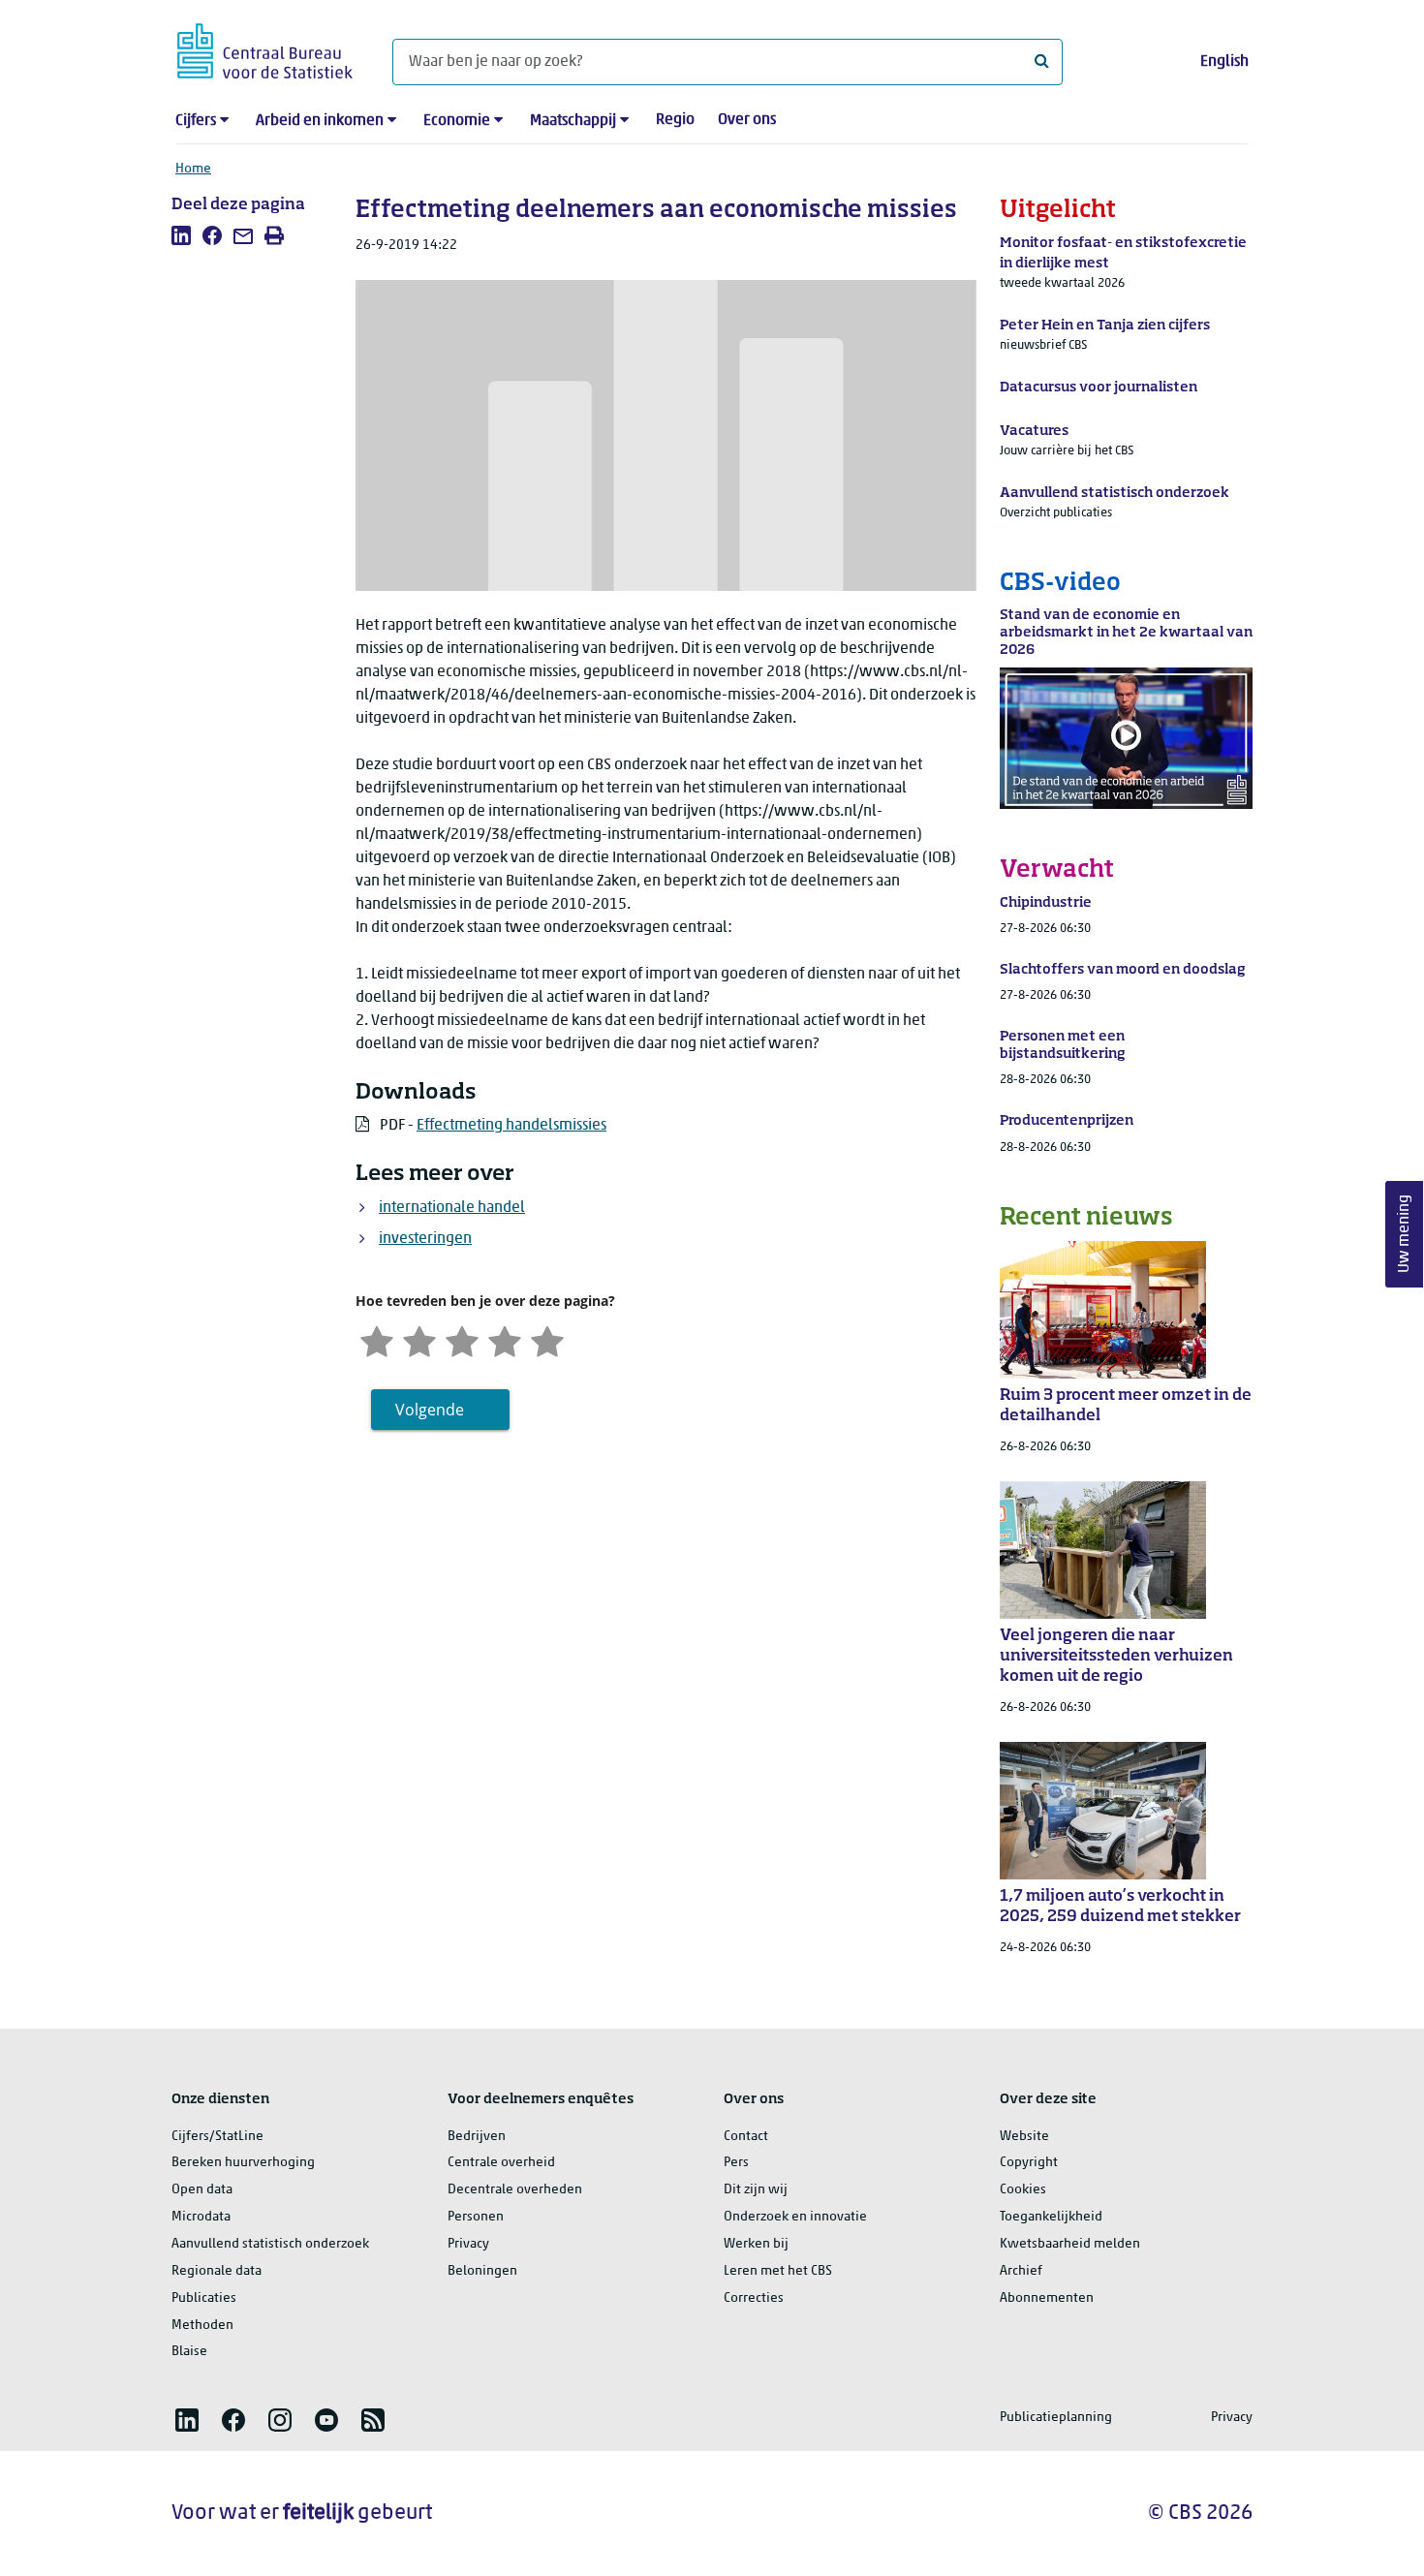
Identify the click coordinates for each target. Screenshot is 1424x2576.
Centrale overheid (501, 2163)
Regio (675, 120)
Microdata (201, 2217)
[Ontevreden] (419, 1339)
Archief (1021, 2271)
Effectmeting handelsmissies (511, 1126)
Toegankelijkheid (1051, 2217)
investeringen (425, 1239)
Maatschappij (573, 121)
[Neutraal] (462, 1339)
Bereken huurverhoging (243, 2163)
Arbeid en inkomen (320, 121)
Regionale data (217, 2271)
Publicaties (204, 2298)
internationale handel (452, 1208)
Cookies (1023, 2190)
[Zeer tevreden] (547, 1339)
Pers (736, 2163)
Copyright (1029, 2163)
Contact (746, 2137)
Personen (476, 2217)
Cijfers (196, 121)
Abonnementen (1047, 2298)
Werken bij (756, 2244)
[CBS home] (265, 48)
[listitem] (181, 235)
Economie (457, 121)
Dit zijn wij (756, 2190)
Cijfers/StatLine (217, 2137)
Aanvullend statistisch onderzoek (270, 2244)
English (1224, 62)
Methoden (202, 2326)
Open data (202, 2190)
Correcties (754, 2298)
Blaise (189, 2352)
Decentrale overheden (515, 2190)
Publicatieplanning (1056, 2418)
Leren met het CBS (778, 2271)
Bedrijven (477, 2137)
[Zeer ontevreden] (377, 1339)
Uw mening (1405, 1234)
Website (1024, 2137)
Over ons (747, 120)
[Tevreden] (505, 1339)
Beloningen (482, 2271)
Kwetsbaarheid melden (1070, 2244)
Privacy (468, 2244)
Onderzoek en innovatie (795, 2217)
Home (193, 169)
